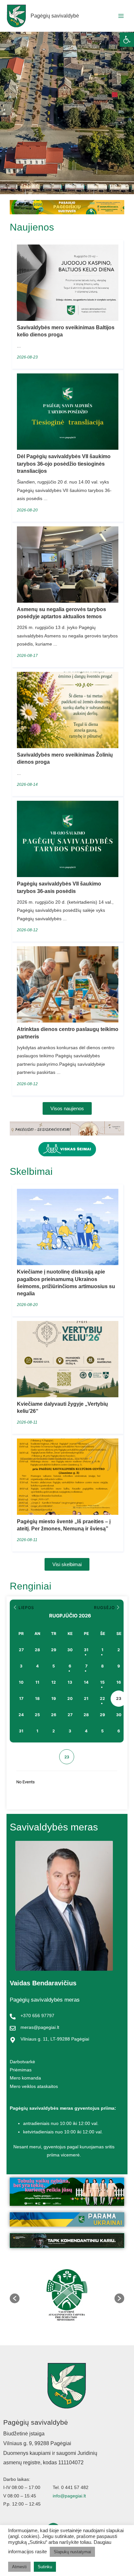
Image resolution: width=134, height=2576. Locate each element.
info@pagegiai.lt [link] (69, 2496)
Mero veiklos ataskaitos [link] (34, 2086)
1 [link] (102, 1650)
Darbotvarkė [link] (22, 2062)
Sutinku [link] (45, 2567)
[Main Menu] (121, 16)
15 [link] (102, 1682)
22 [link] (102, 1698)
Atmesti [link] (19, 2567)
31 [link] (86, 1650)
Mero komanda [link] (25, 2078)
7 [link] (86, 1666)
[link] (127, 40)
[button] (15, 2298)
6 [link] (70, 1666)
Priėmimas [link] (21, 2070)
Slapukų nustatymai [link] (72, 2552)
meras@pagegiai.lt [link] (40, 2027)
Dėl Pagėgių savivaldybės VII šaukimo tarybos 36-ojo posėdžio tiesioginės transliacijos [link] (64, 464)
